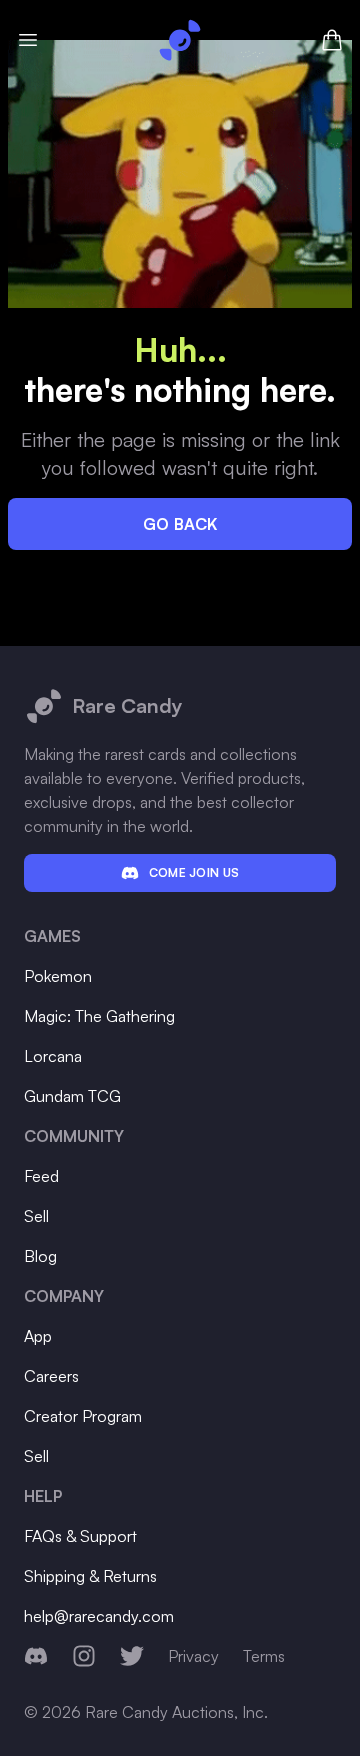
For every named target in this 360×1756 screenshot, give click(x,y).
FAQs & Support (80, 1536)
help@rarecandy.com (99, 1616)
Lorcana (53, 1056)
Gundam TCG (72, 1096)
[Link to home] (180, 40)
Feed (41, 1176)
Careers (51, 1376)
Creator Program (83, 1416)
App (38, 1336)
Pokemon (58, 976)
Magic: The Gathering (99, 1016)
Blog (40, 1256)
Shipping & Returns (90, 1576)
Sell (36, 1216)
